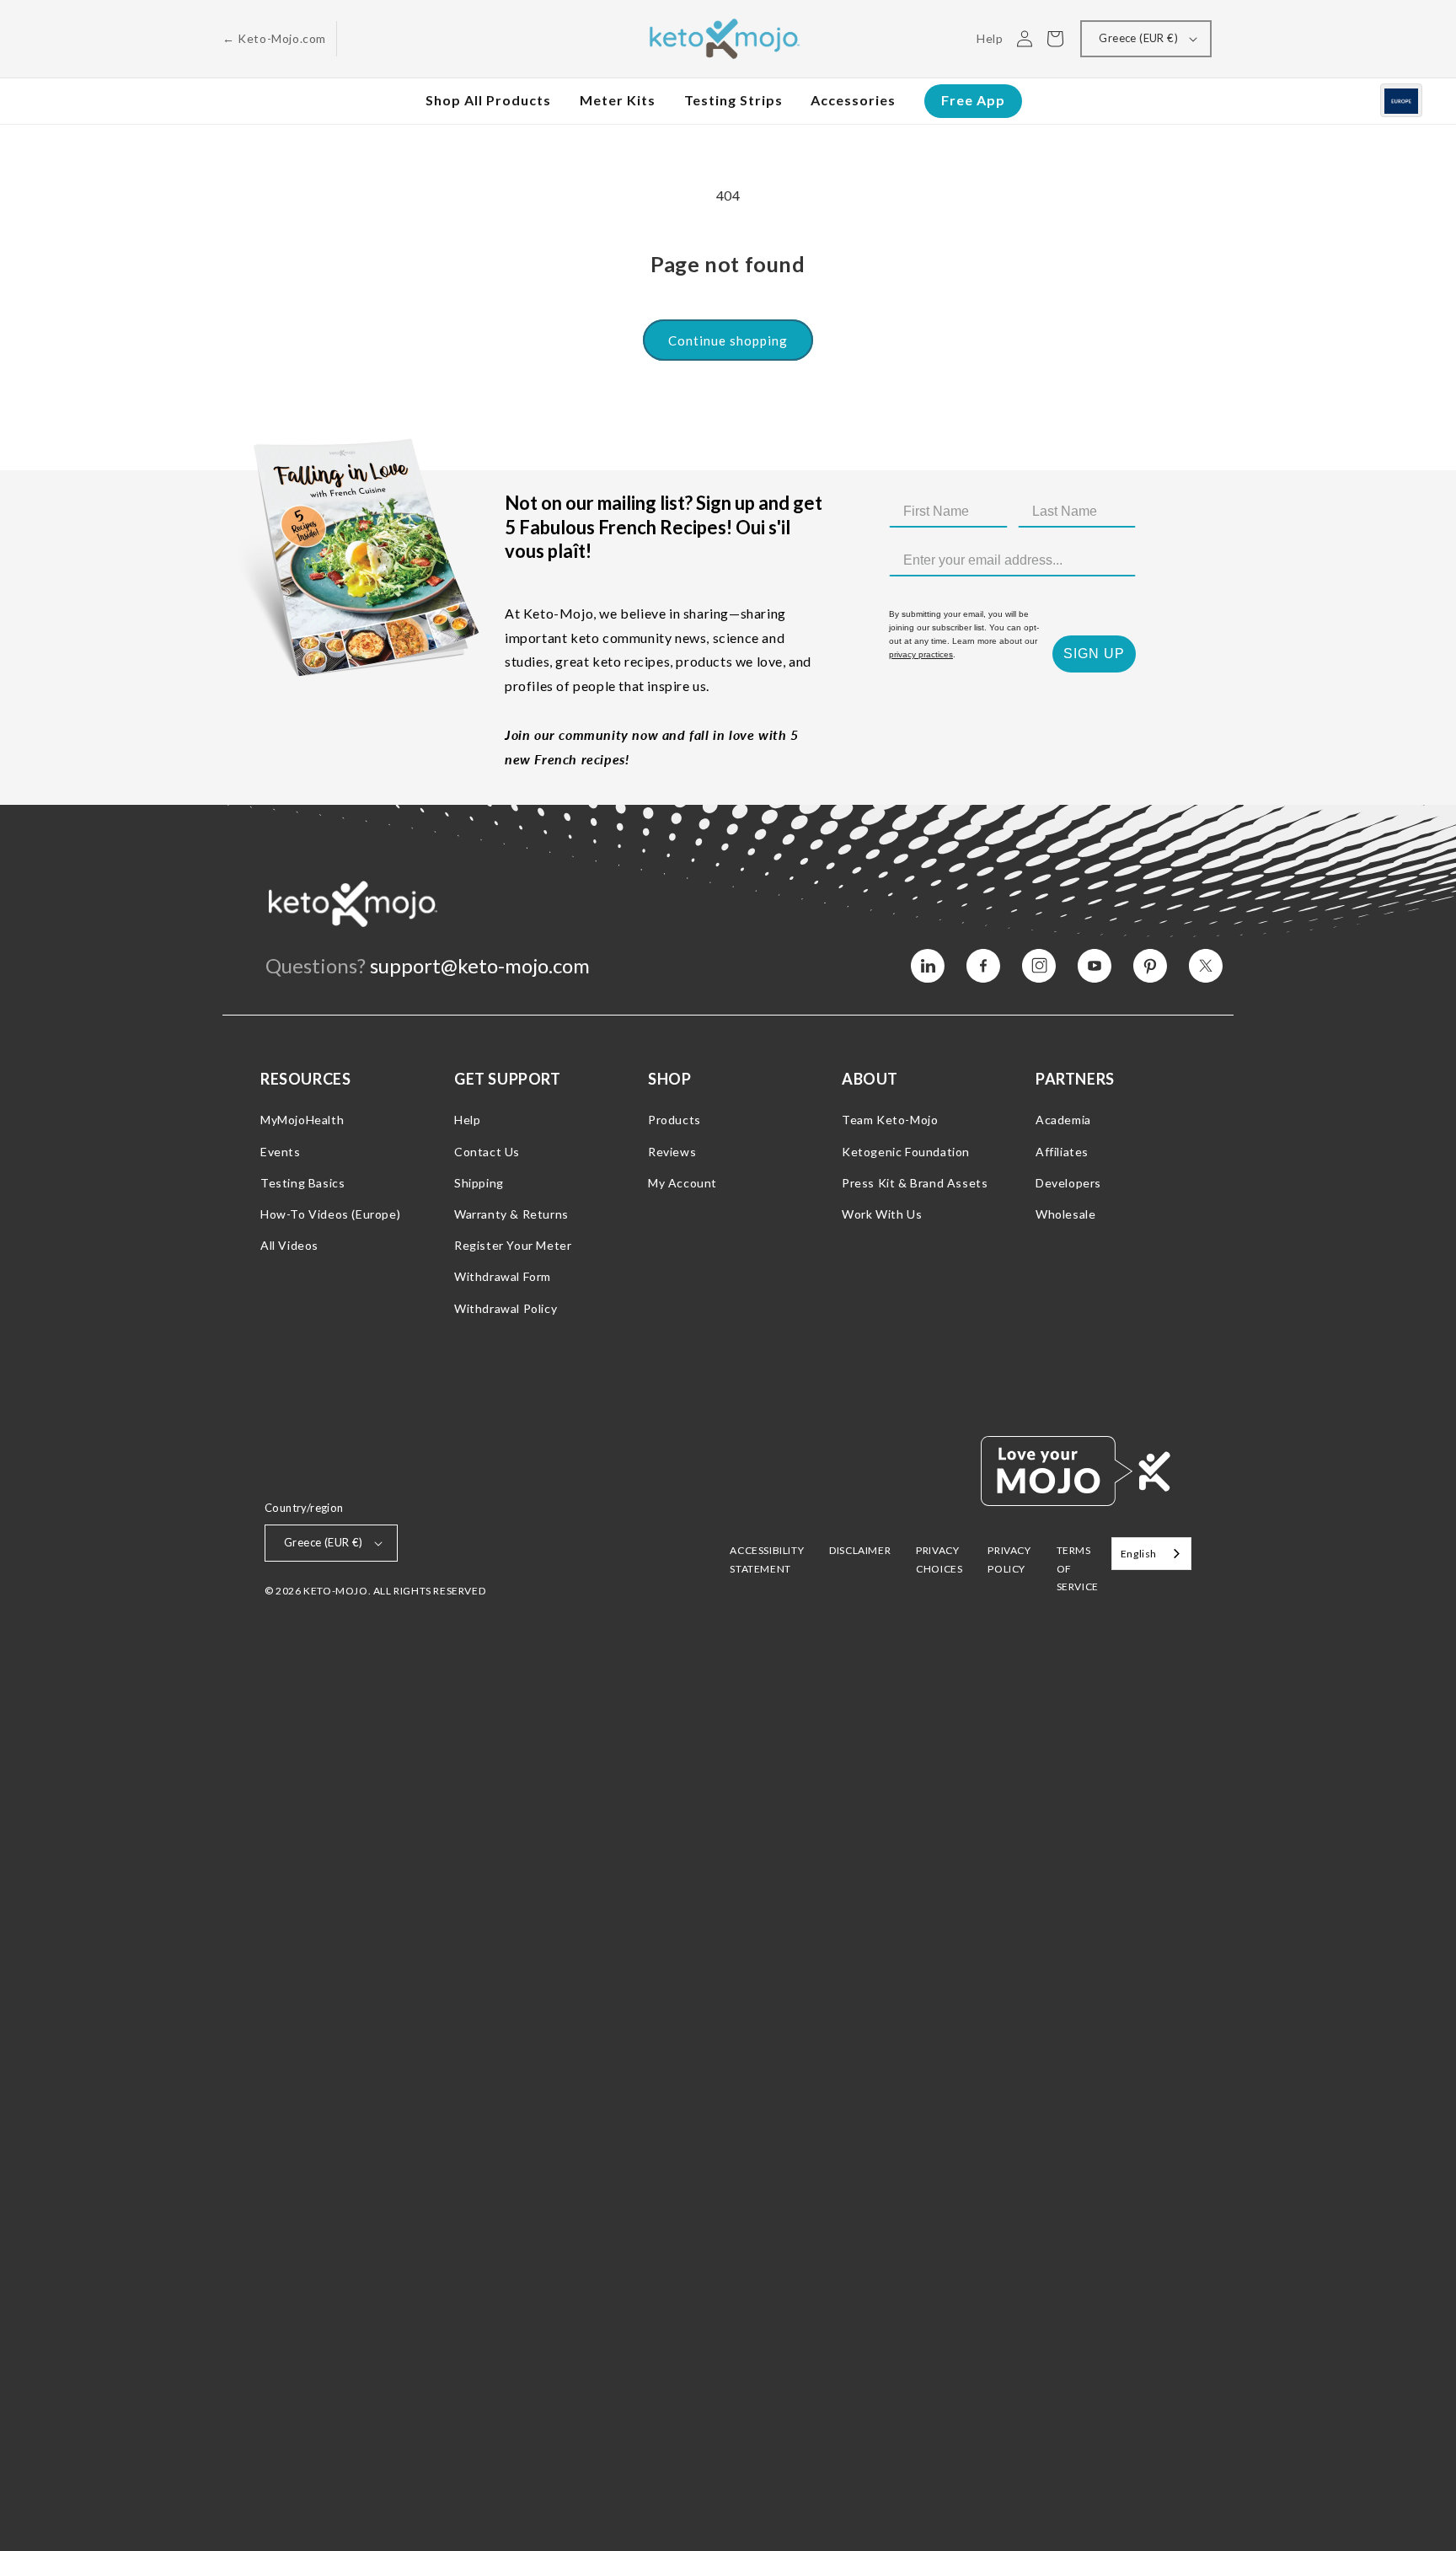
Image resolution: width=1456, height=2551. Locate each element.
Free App (973, 100)
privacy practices (921, 654)
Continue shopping (728, 340)
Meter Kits (618, 100)
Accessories (853, 100)
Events (281, 1152)
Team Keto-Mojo (890, 1120)
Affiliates (1062, 1152)
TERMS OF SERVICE (1078, 1568)
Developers (1068, 1183)
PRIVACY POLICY (1009, 1560)
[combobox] (1151, 1554)
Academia (1063, 1120)
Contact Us (487, 1152)
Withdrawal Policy (506, 1308)
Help (467, 1120)
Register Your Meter (513, 1245)
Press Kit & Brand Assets (915, 1183)
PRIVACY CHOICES (939, 1560)
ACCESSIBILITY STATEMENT (767, 1560)
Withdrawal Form (503, 1276)
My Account (682, 1183)
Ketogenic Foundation (906, 1152)
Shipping (479, 1183)
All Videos (289, 1245)
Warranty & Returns (511, 1214)
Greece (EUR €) (1138, 38)
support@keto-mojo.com (480, 965)
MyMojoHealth (302, 1120)
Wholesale (1065, 1214)
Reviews (672, 1152)
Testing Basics (302, 1183)
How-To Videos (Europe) (330, 1214)
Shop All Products (488, 100)
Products (674, 1120)
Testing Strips (733, 100)
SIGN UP (1094, 654)
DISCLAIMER (860, 1550)
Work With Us (882, 1214)
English (1139, 1554)
